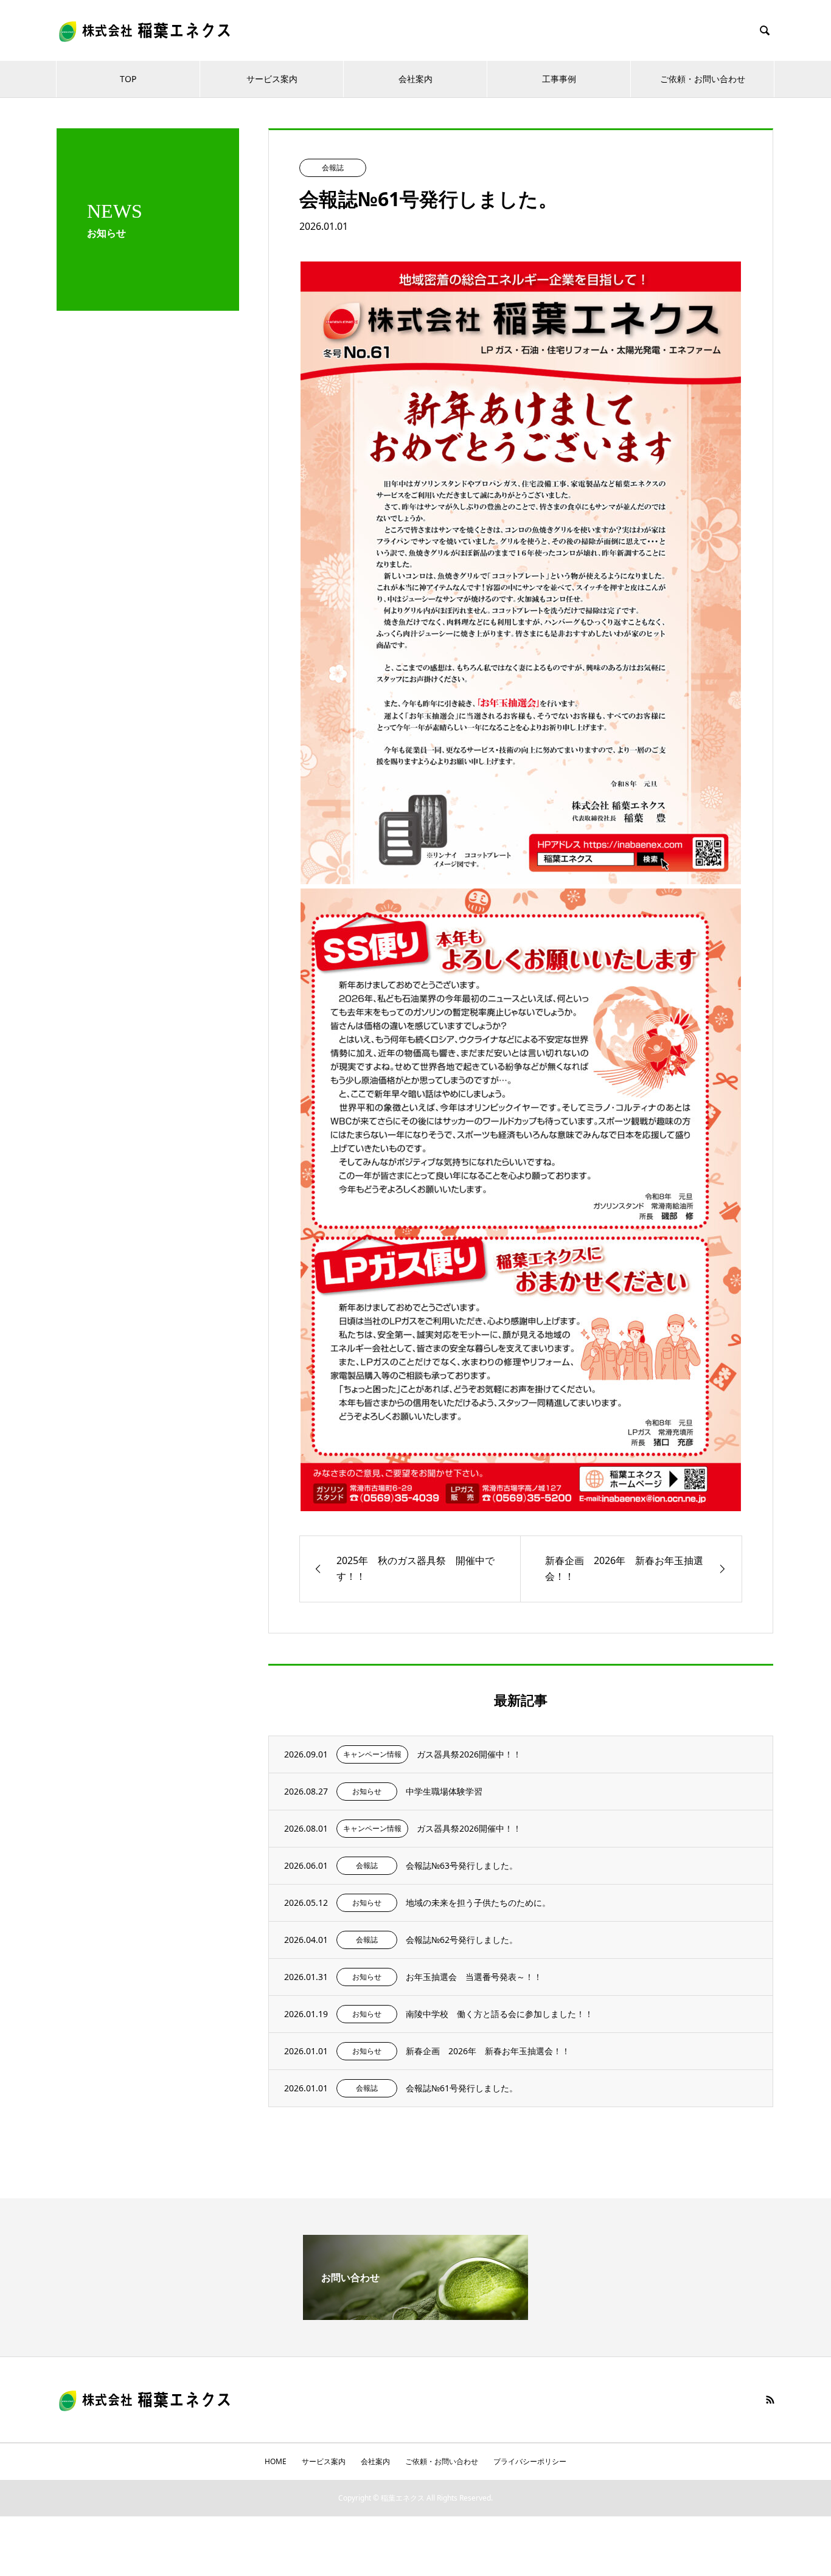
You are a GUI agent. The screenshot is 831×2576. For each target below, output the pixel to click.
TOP (128, 79)
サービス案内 (272, 79)
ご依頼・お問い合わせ (703, 79)
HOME (276, 2461)
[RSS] (770, 2400)
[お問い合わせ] (415, 2315)
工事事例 (559, 79)
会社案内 (415, 79)
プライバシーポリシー (530, 2461)
